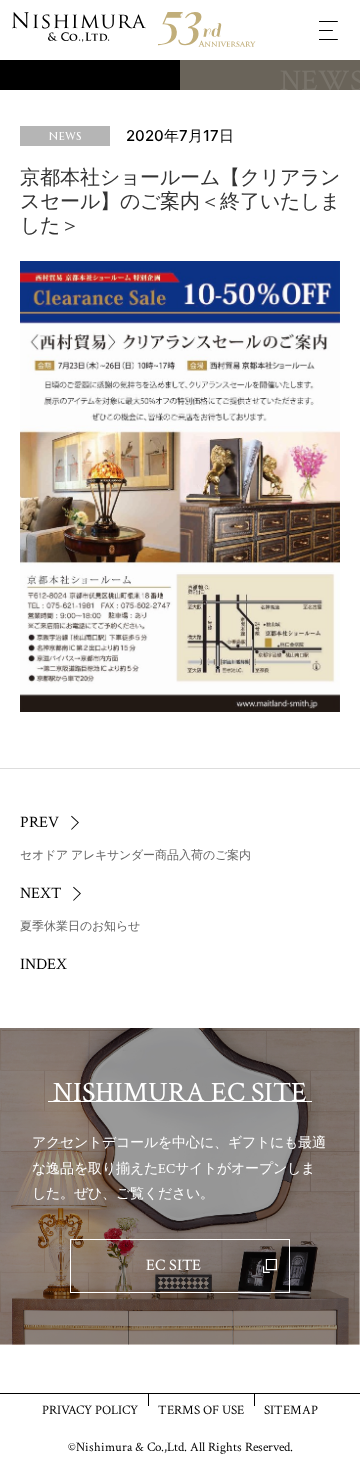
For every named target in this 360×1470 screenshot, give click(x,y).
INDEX (43, 964)
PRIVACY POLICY (90, 1409)
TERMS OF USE (201, 1409)
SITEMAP (291, 1409)
